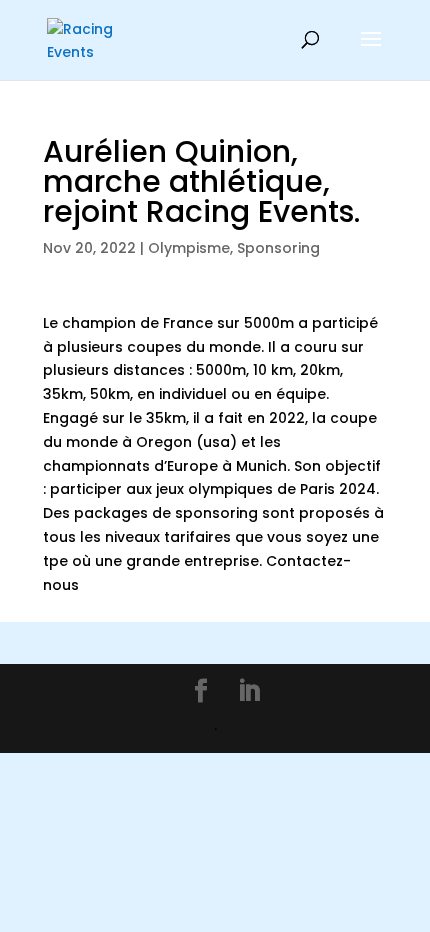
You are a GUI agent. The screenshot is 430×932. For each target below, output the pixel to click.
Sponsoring (278, 248)
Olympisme (189, 248)
